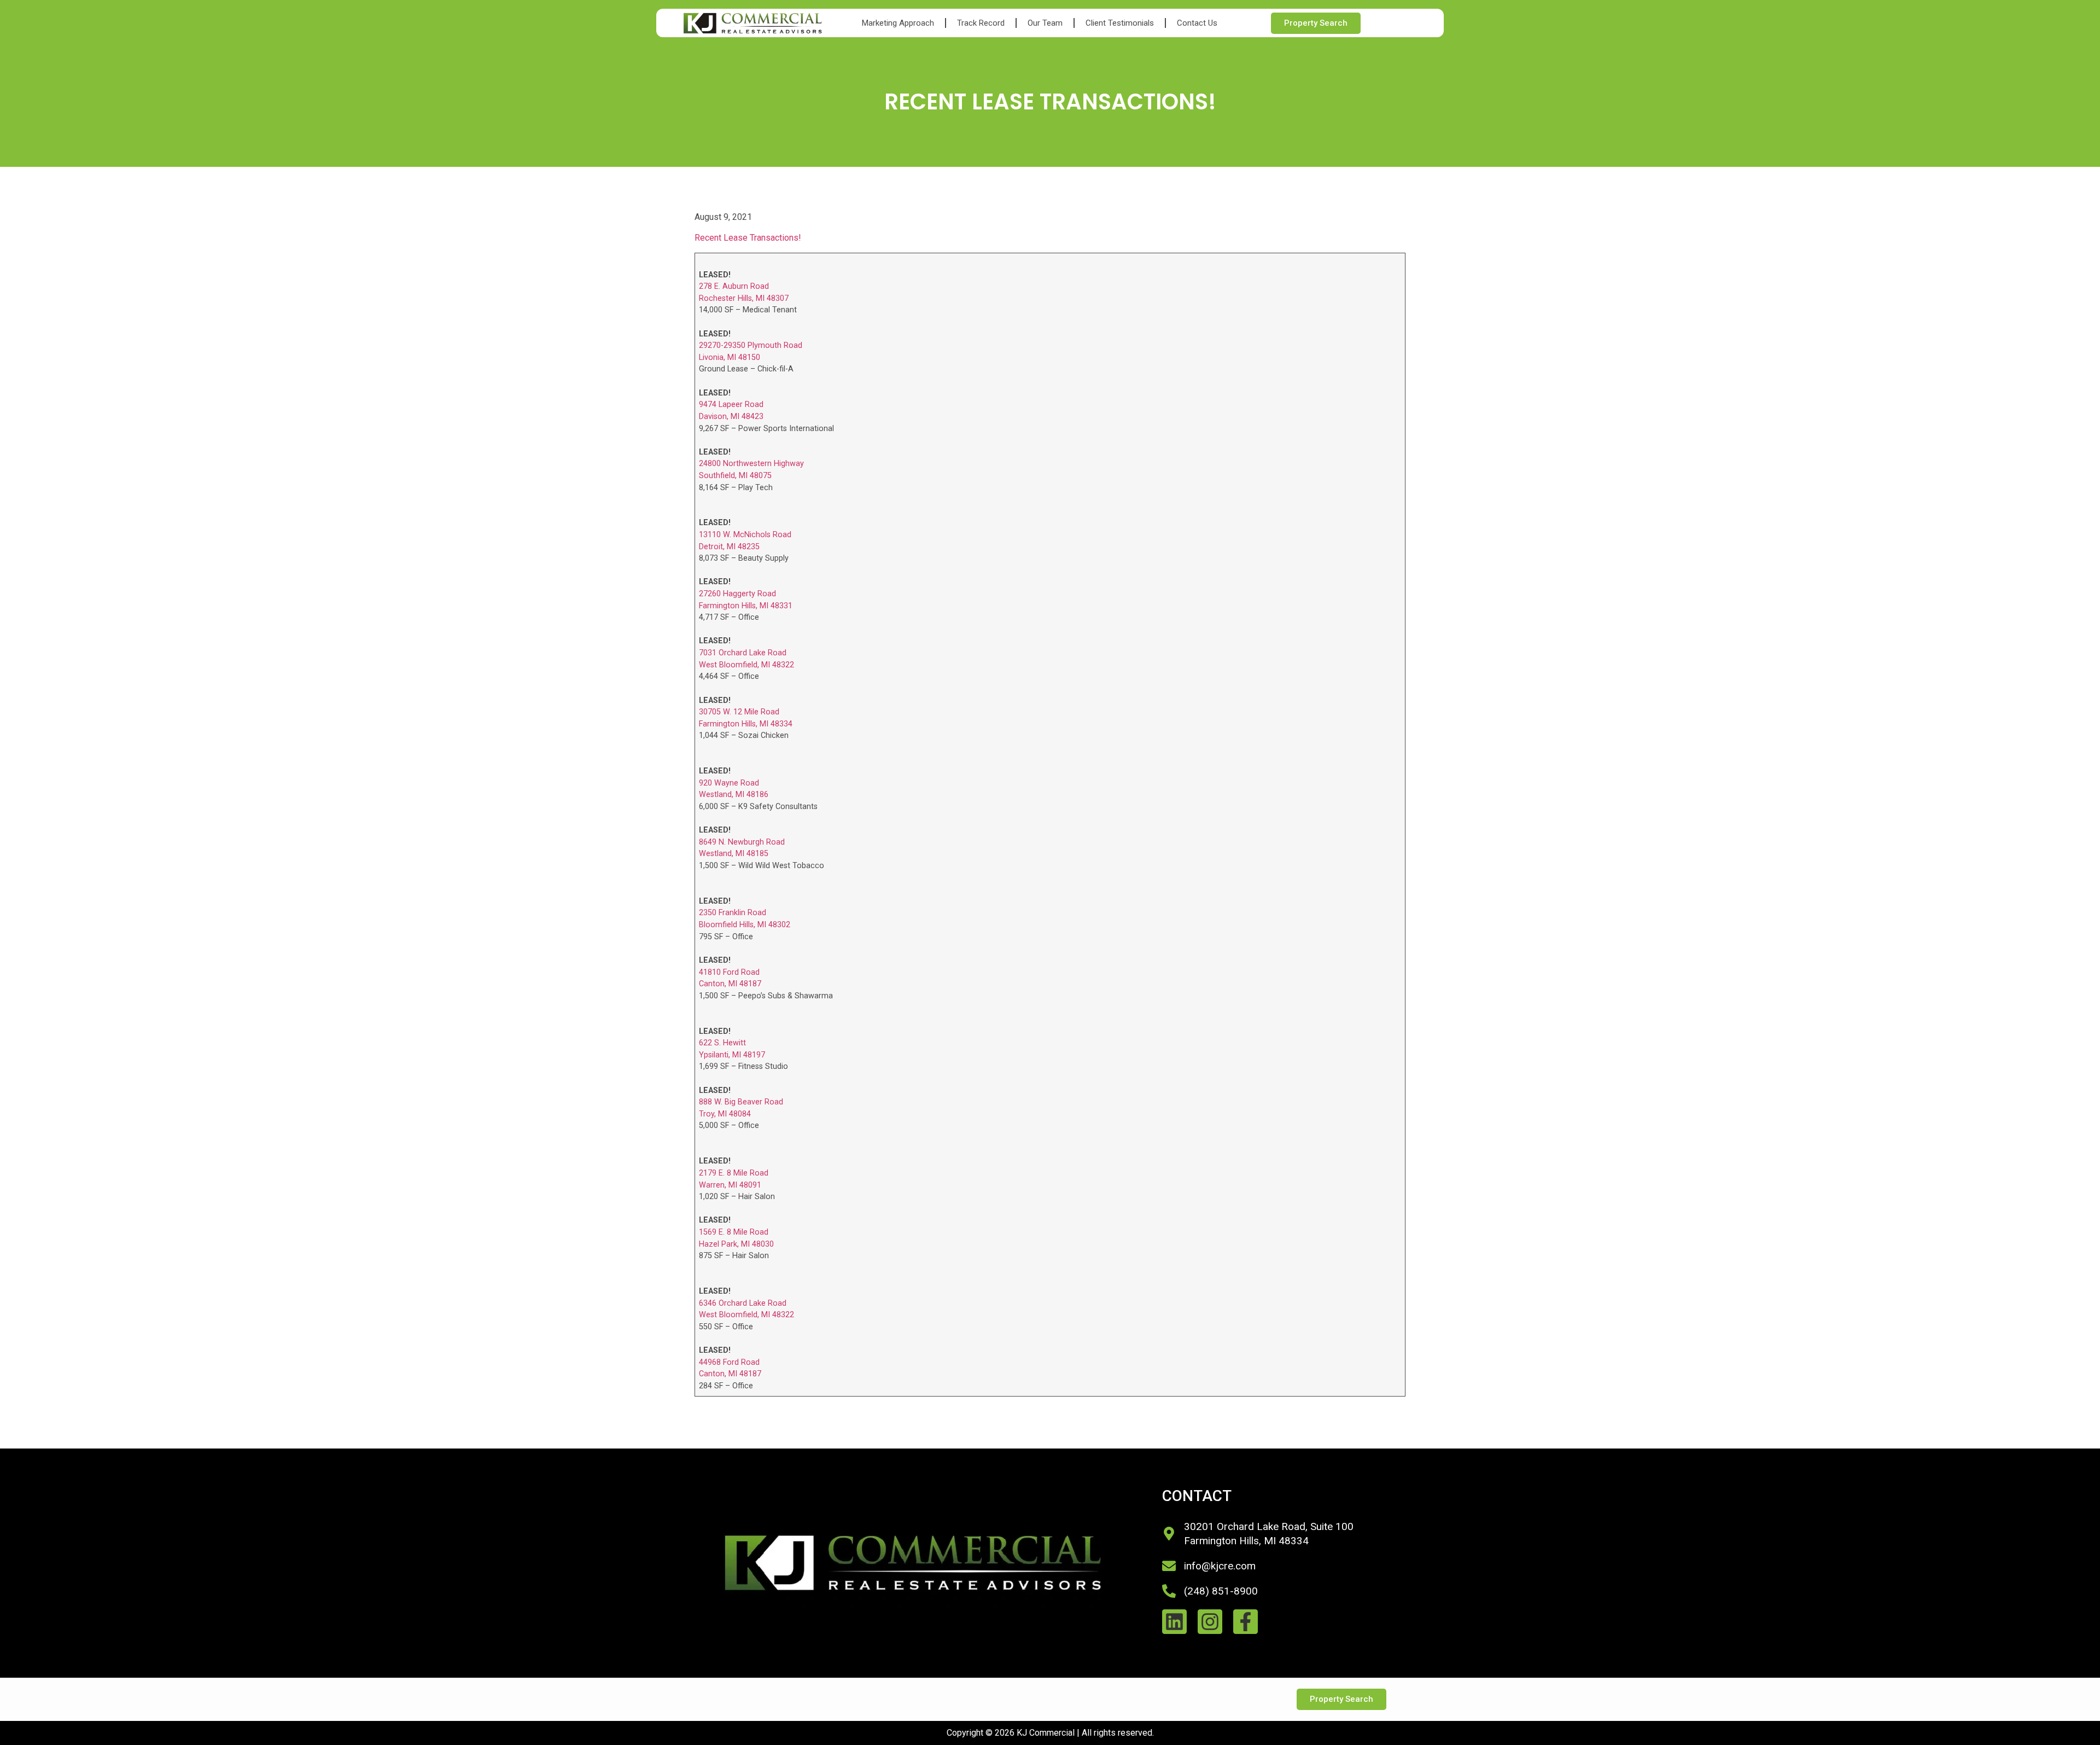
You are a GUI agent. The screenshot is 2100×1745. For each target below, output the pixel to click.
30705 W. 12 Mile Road (739, 712)
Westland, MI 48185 (734, 854)
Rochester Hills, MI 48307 (744, 298)
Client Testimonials (1120, 23)
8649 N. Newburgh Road (742, 842)
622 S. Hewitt (722, 1043)
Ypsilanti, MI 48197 (732, 1055)
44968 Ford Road (729, 1362)
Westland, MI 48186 (734, 795)
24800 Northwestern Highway (751, 464)
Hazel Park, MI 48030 (736, 1244)
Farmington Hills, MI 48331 (746, 606)
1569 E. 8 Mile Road (734, 1232)
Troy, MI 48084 (725, 1114)
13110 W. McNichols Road (745, 535)
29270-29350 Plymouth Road (751, 345)
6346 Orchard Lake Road (743, 1303)
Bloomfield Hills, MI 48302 (745, 925)
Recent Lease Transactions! (748, 238)
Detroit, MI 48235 (729, 547)
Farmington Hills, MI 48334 (746, 724)
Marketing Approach (898, 23)
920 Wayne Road (729, 783)
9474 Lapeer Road (731, 405)
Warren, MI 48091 (730, 1185)
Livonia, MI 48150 (730, 357)
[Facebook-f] (1246, 1622)
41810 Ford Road (729, 972)
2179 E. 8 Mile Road (734, 1173)
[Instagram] (1210, 1622)
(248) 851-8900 (1221, 1591)
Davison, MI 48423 (731, 417)
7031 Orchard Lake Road (743, 653)
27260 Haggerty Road (737, 594)
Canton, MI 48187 (730, 984)
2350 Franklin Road (733, 913)
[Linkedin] (1174, 1622)
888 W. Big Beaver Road (741, 1102)
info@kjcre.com (1220, 1566)
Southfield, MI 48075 (735, 476)
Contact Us (1197, 23)
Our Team (1045, 23)
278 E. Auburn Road (734, 286)
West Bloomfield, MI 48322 (746, 665)
